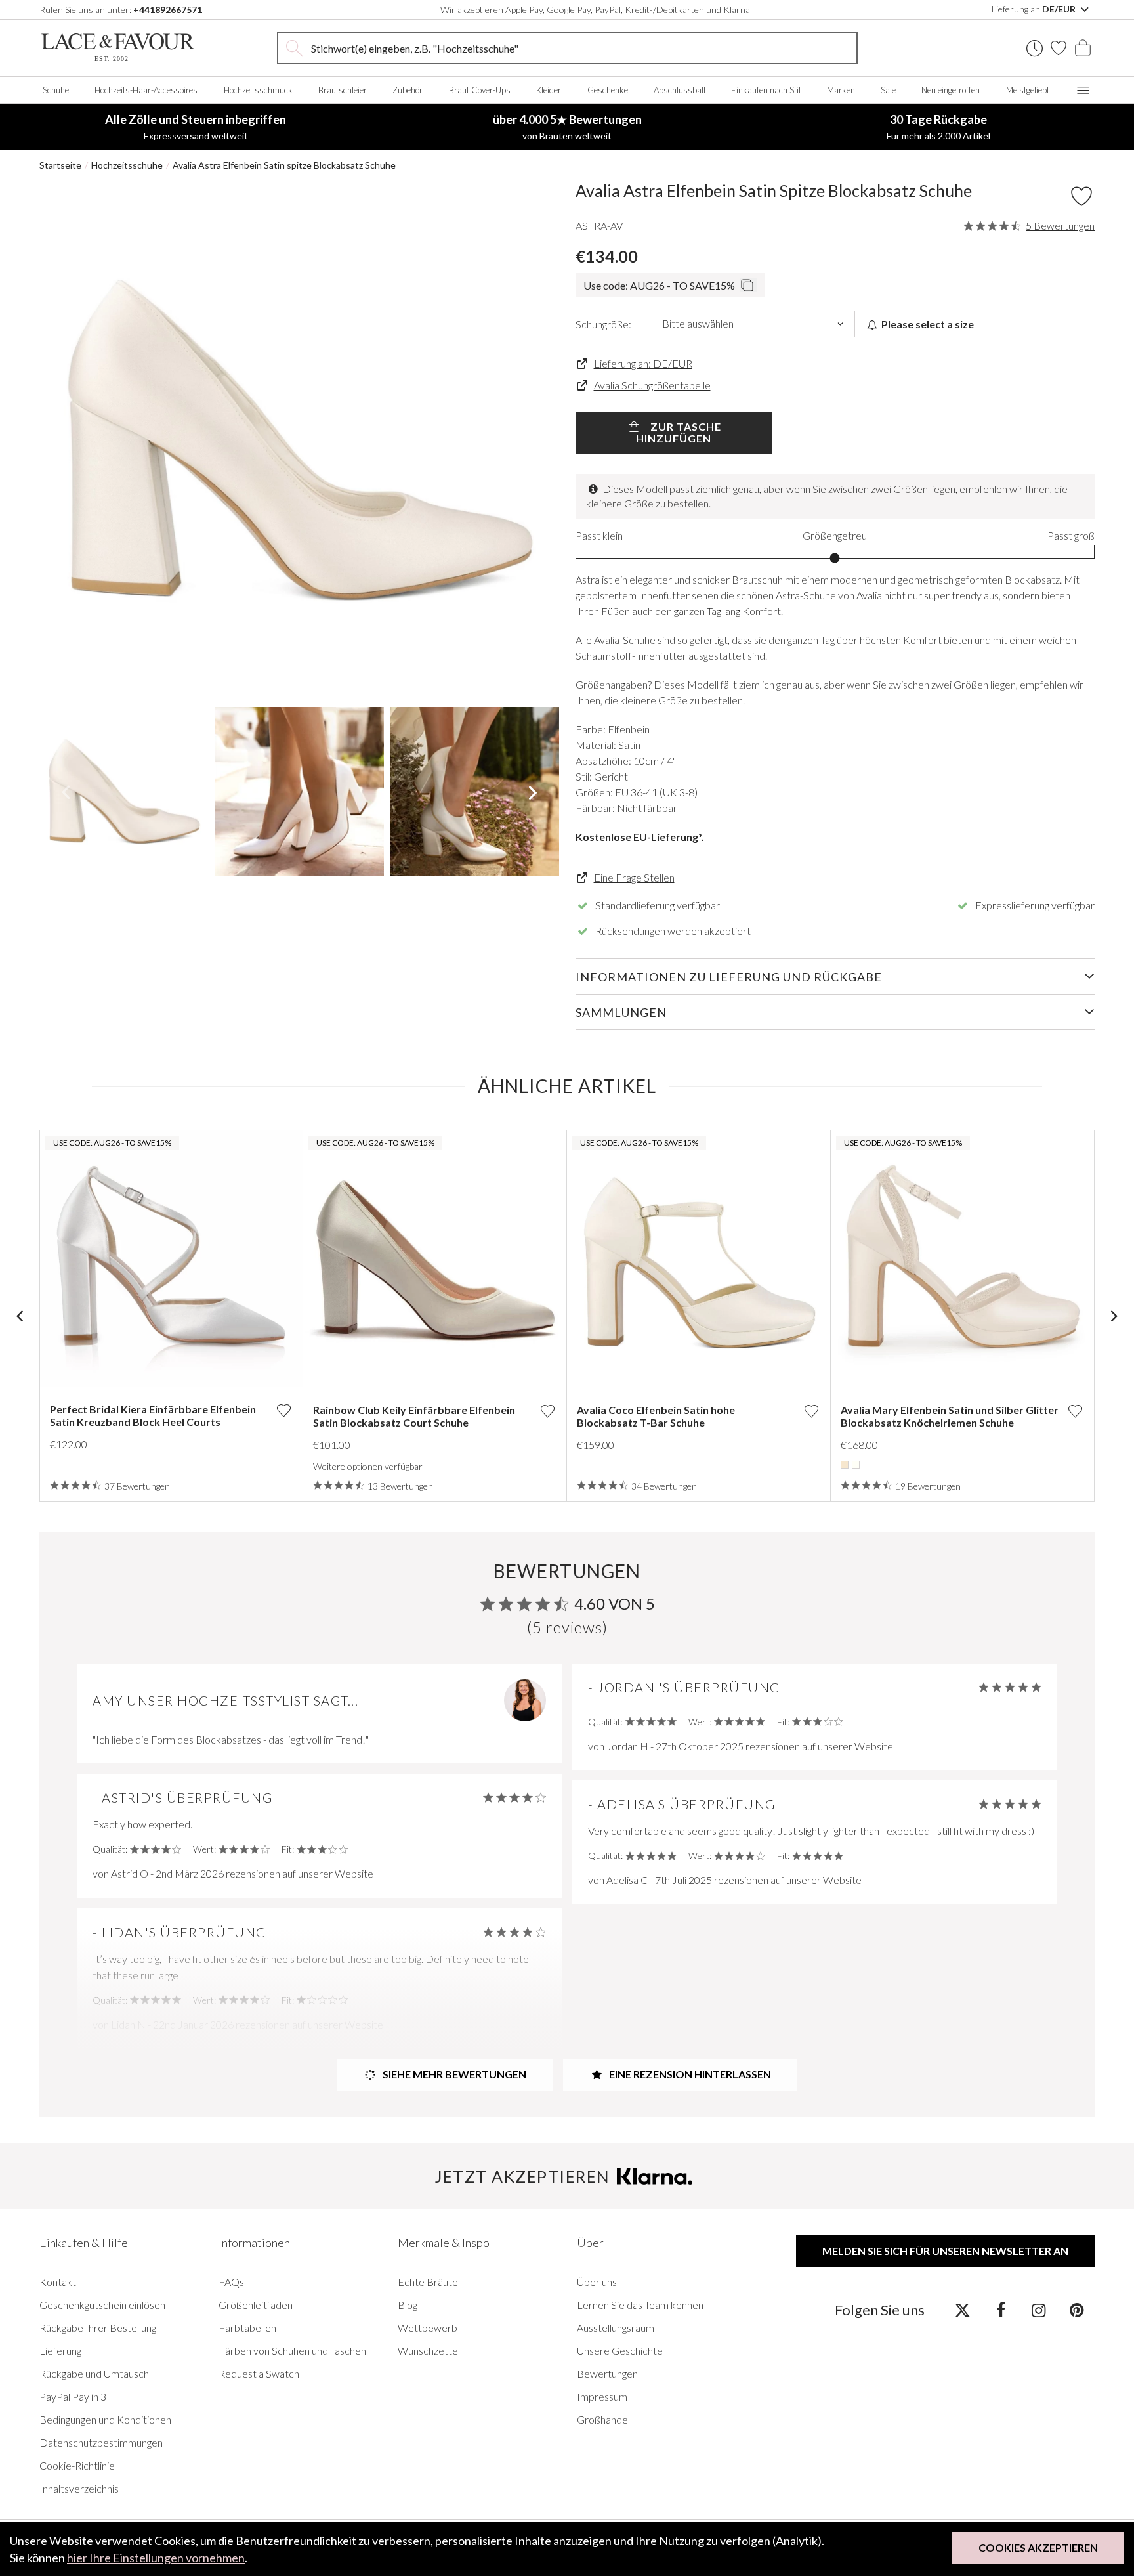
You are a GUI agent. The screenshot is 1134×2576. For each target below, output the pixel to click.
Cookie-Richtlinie (77, 2465)
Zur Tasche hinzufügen (679, 432)
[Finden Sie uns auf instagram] (1039, 2309)
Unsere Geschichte (620, 2351)
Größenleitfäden (256, 2305)
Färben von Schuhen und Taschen (292, 2351)
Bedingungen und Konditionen (105, 2419)
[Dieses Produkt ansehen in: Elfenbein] (856, 1465)
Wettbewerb (428, 2328)
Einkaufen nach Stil (766, 90)
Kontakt (58, 2282)
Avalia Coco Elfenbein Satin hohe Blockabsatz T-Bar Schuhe (656, 1416)
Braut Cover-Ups (480, 90)
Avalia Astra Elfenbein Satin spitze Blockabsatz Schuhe (284, 165)
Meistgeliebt (1028, 90)
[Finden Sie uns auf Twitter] (962, 2309)
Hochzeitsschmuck (258, 90)
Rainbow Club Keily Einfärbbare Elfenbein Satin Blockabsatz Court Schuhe (414, 1416)
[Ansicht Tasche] (1083, 48)
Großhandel (603, 2419)
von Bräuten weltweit (567, 127)
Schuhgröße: (603, 324)
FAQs (231, 2282)
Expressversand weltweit (196, 127)
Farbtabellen (247, 2328)
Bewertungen (607, 2373)
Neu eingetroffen (951, 90)
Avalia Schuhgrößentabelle (652, 385)
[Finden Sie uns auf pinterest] (1077, 2309)
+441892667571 (168, 10)
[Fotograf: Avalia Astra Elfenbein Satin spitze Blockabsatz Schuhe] (299, 440)
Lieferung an (1035, 9)
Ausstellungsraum (616, 2328)
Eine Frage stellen (634, 877)
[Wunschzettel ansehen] (1059, 48)
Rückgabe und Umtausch (94, 2373)
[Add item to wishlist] (1081, 196)
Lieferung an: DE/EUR (643, 363)
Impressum (602, 2396)
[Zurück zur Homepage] (118, 48)
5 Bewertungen (1060, 226)
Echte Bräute (428, 2282)
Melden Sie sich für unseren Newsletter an (945, 2251)
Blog (408, 2305)
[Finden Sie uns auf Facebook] (1000, 2309)
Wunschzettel (429, 2351)
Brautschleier (343, 90)
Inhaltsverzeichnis (79, 2488)
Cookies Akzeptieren (1038, 2547)
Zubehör (408, 90)
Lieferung (60, 2351)
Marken (841, 90)
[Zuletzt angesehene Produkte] (1035, 48)
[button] (65, 440)
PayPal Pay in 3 (73, 2396)
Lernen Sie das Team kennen (640, 2305)
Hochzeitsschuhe (127, 165)
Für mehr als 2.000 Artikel (938, 127)
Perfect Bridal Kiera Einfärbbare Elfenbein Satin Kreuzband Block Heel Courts (153, 1415)
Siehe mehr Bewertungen (453, 2074)
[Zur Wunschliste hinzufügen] (283, 1410)
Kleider (549, 90)
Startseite (60, 165)
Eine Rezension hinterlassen (689, 2074)
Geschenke (608, 90)
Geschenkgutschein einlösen (102, 2305)
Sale (888, 90)
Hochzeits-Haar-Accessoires (146, 90)
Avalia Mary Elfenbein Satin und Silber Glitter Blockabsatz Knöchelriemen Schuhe (950, 1416)
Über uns (597, 2282)
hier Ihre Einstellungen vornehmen (156, 2558)
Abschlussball (680, 90)
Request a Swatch (259, 2373)
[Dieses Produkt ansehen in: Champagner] (845, 1465)
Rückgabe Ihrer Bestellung (98, 2328)
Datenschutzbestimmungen (101, 2442)
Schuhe (56, 90)
